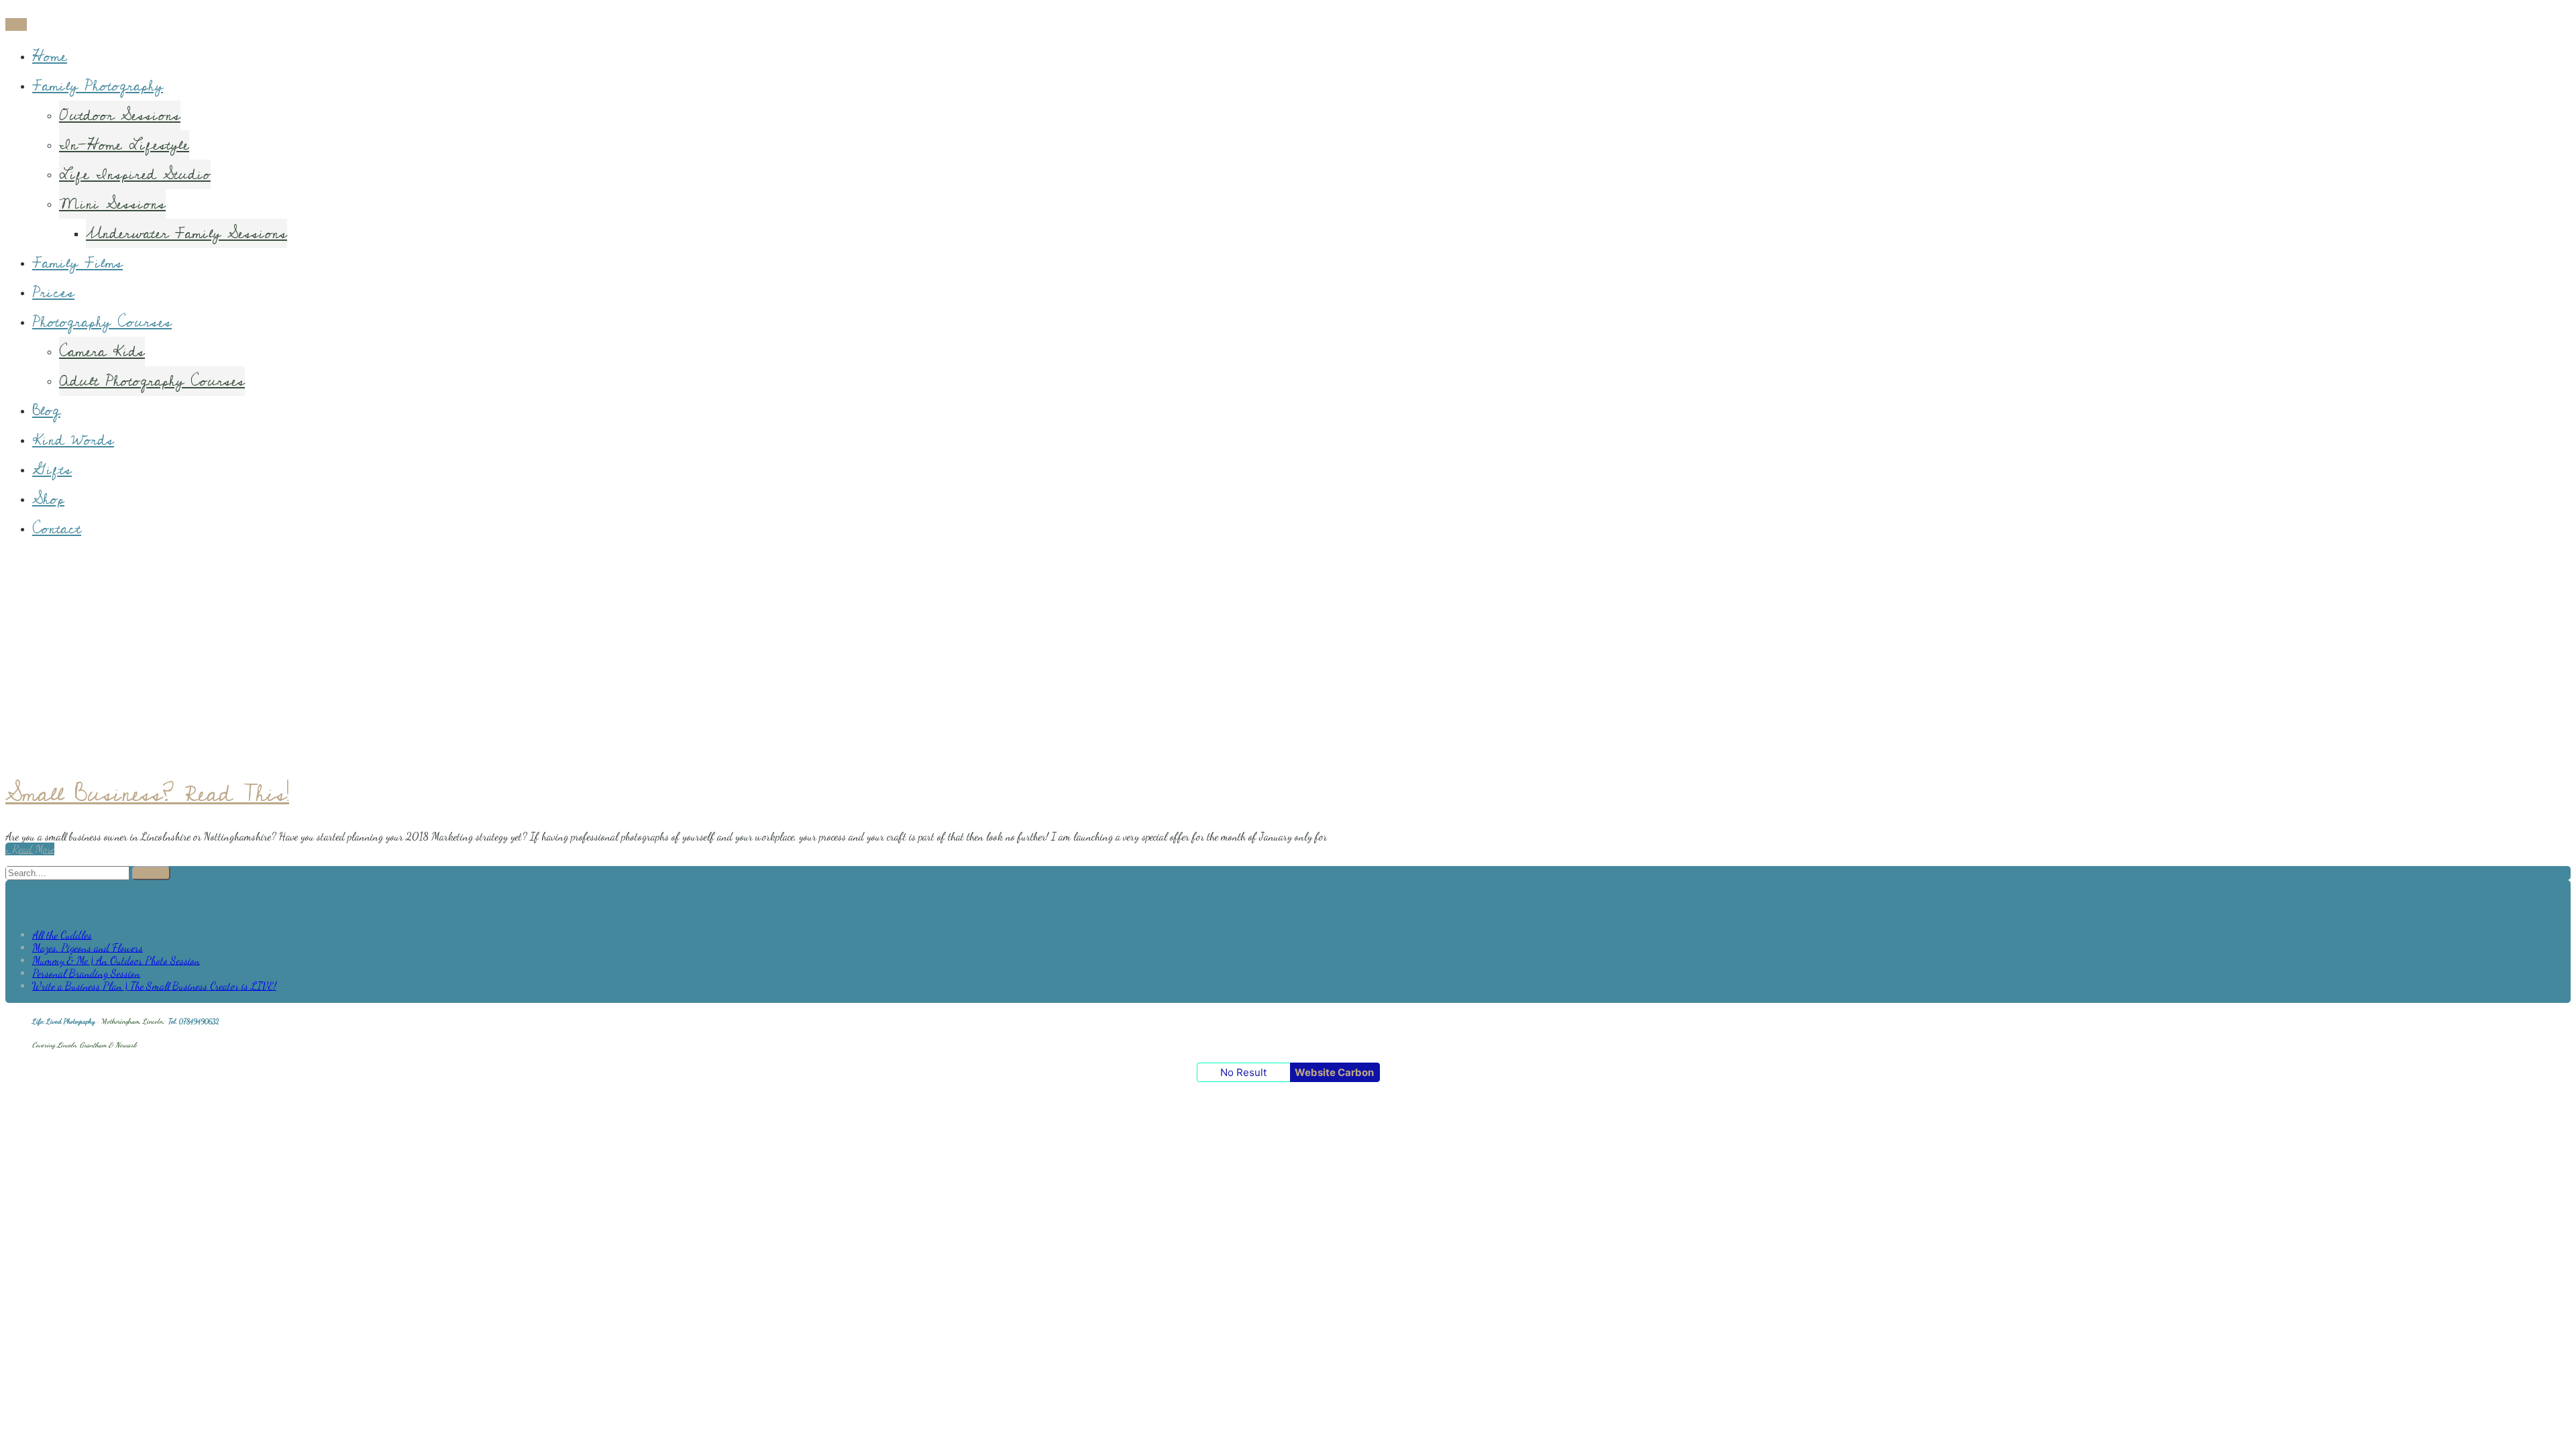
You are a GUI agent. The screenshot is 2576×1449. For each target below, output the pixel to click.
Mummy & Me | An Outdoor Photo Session (116, 960)
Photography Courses (102, 322)
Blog (46, 411)
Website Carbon (1334, 1072)
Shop (48, 499)
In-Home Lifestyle (124, 145)
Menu (16, 24)
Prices (53, 292)
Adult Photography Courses (152, 381)
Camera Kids (102, 352)
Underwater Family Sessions (186, 233)
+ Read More (30, 849)
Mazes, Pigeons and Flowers (88, 948)
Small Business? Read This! (147, 794)
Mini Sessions (112, 204)
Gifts (52, 470)
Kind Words (73, 440)
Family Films (77, 263)
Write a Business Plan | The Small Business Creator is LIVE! (154, 986)
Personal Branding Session (86, 973)
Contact (57, 529)
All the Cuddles (62, 935)
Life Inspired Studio (135, 174)
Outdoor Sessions (120, 115)
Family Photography (98, 86)
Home (50, 56)
